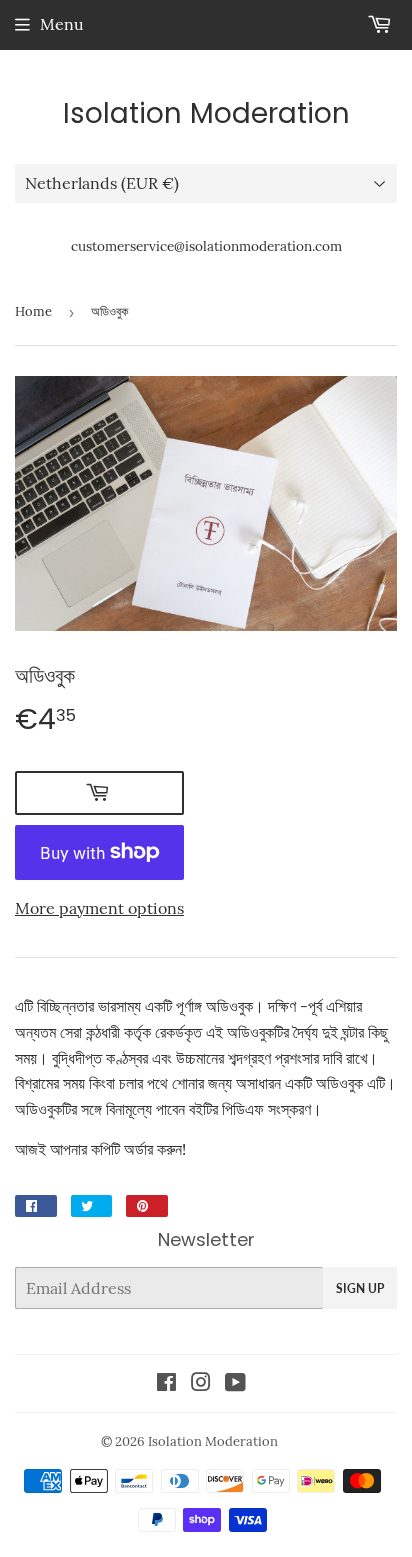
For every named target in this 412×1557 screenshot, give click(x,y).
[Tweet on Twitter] (91, 1206)
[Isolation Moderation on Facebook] (166, 1384)
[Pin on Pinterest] (147, 1206)
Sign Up (360, 1288)
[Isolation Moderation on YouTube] (235, 1384)
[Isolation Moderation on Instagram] (201, 1384)
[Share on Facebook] (36, 1206)
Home (33, 311)
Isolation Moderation (206, 114)
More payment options (99, 908)
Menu (62, 24)
